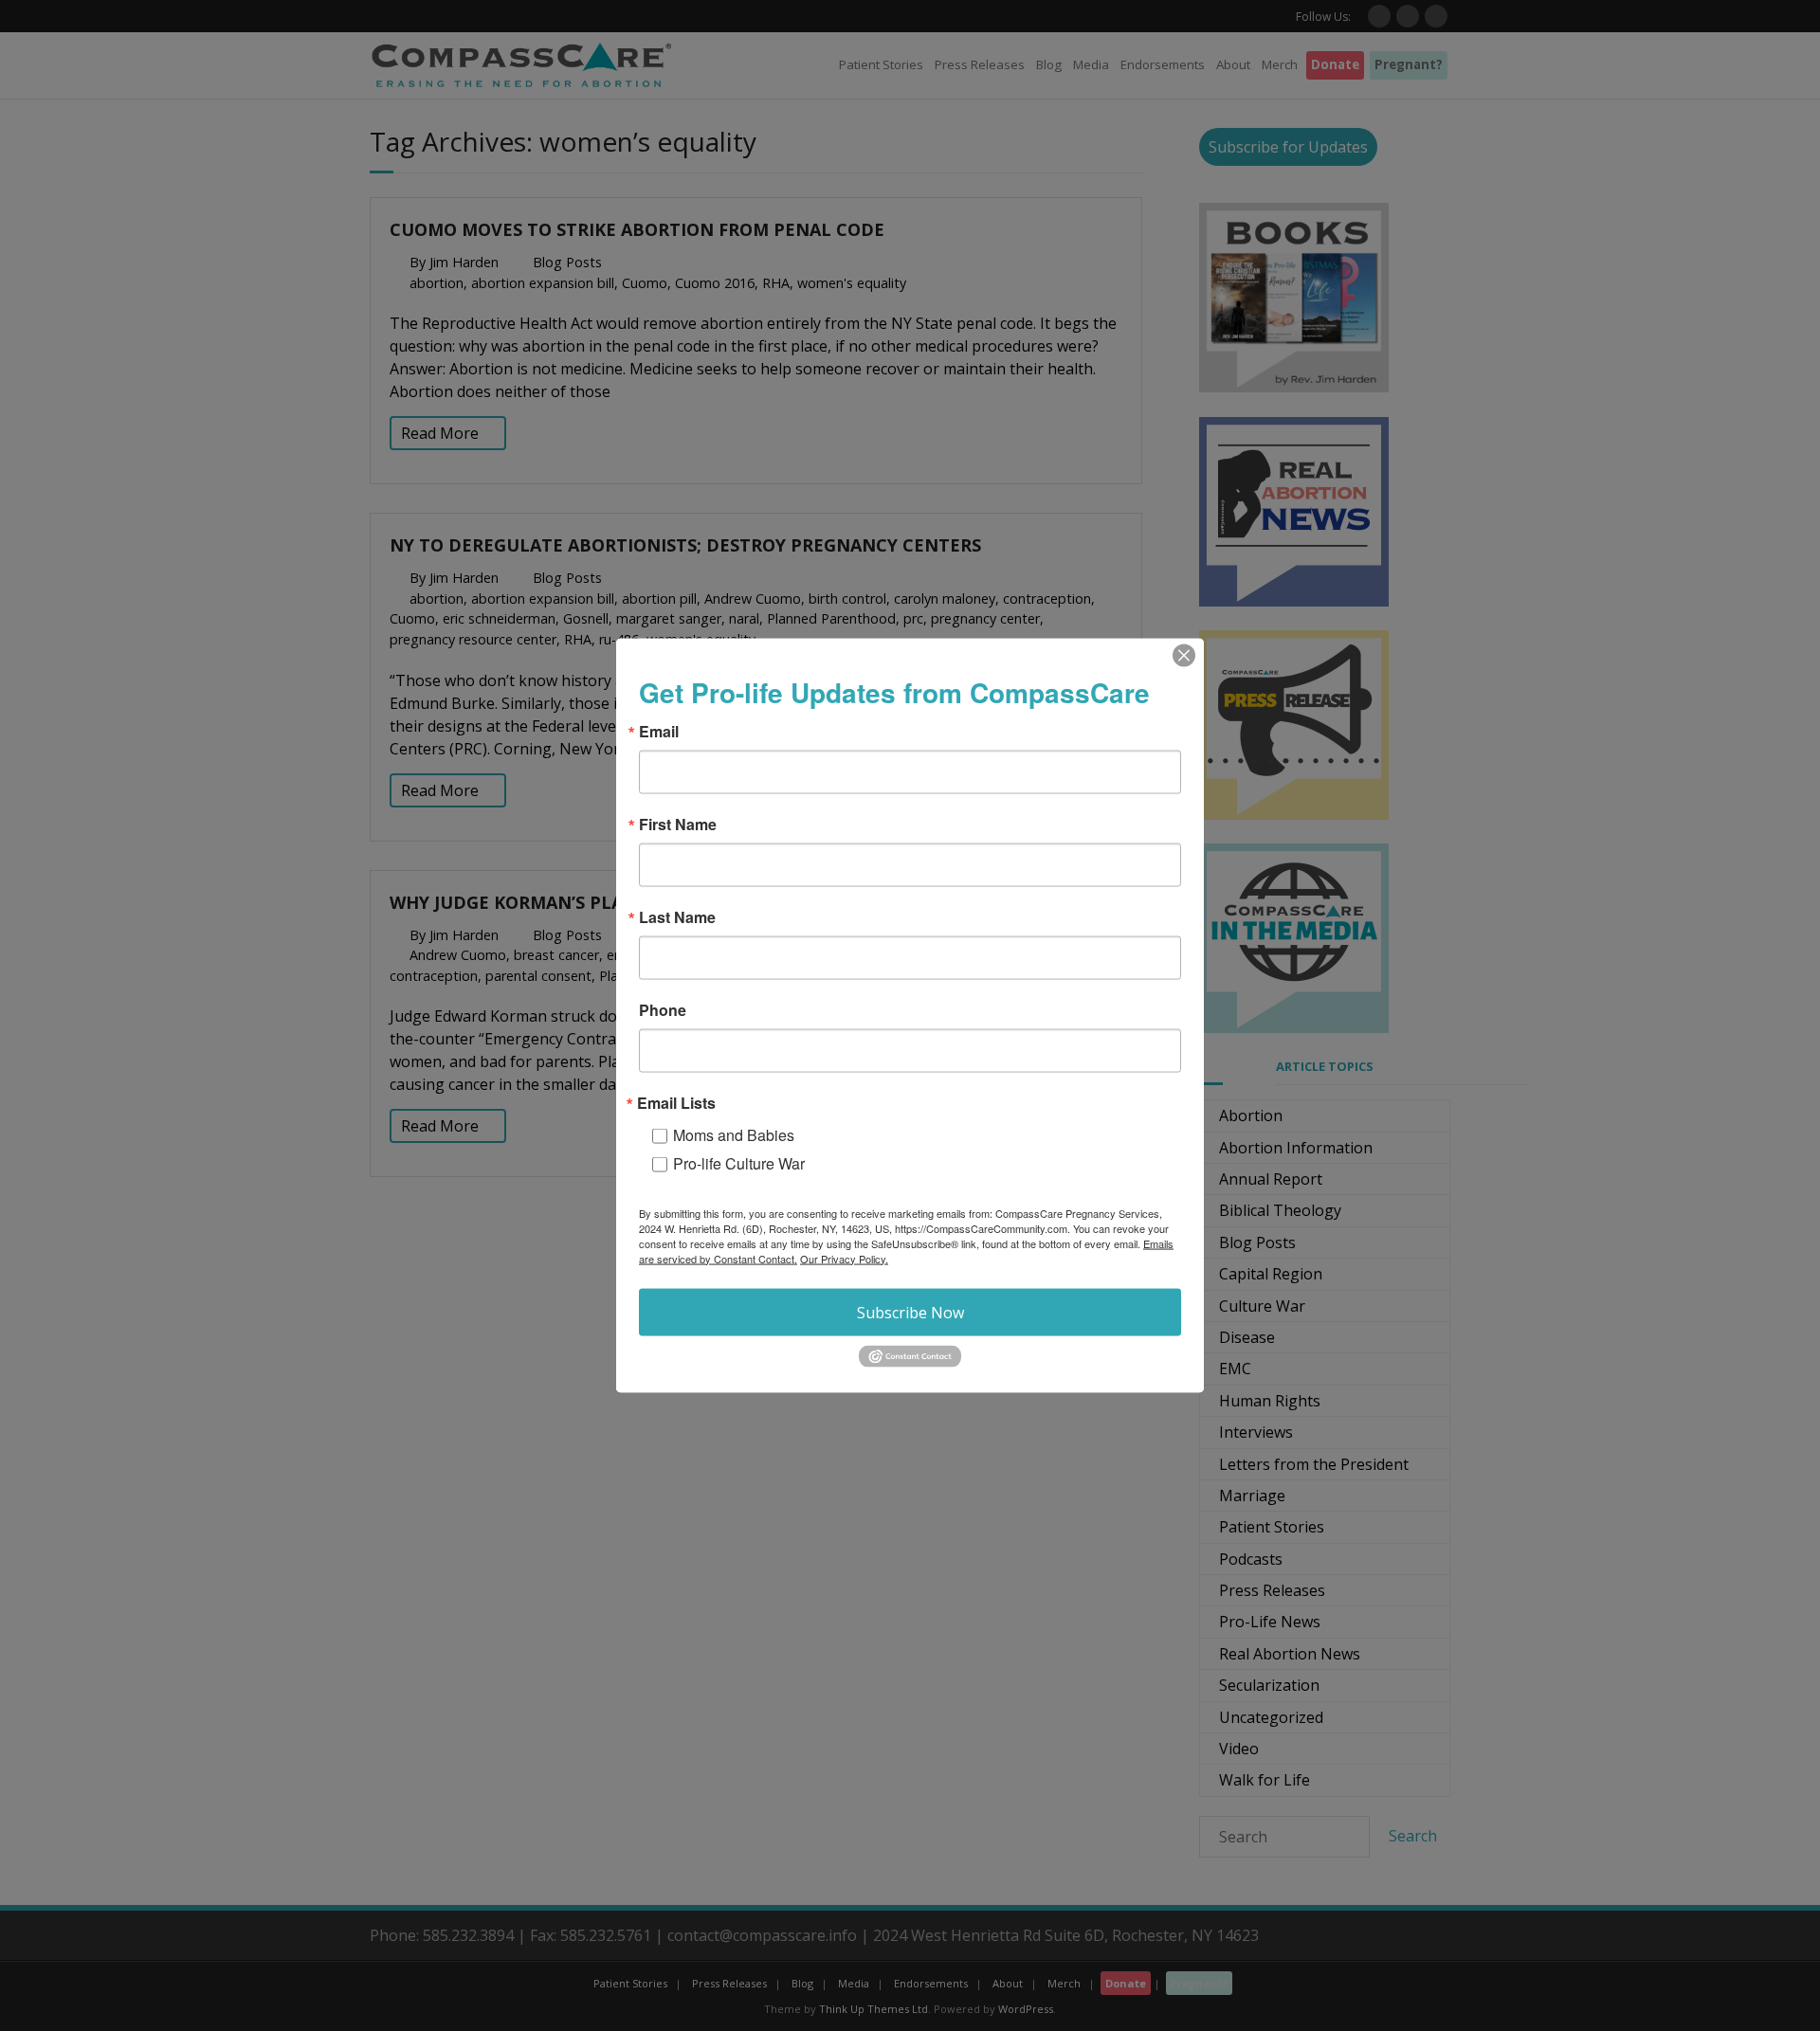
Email (659, 731)
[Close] (1184, 655)
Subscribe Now (910, 1312)
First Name (678, 824)
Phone (663, 1009)
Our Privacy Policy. (844, 1258)
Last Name (677, 916)
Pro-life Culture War (739, 1162)
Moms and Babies (734, 1134)
